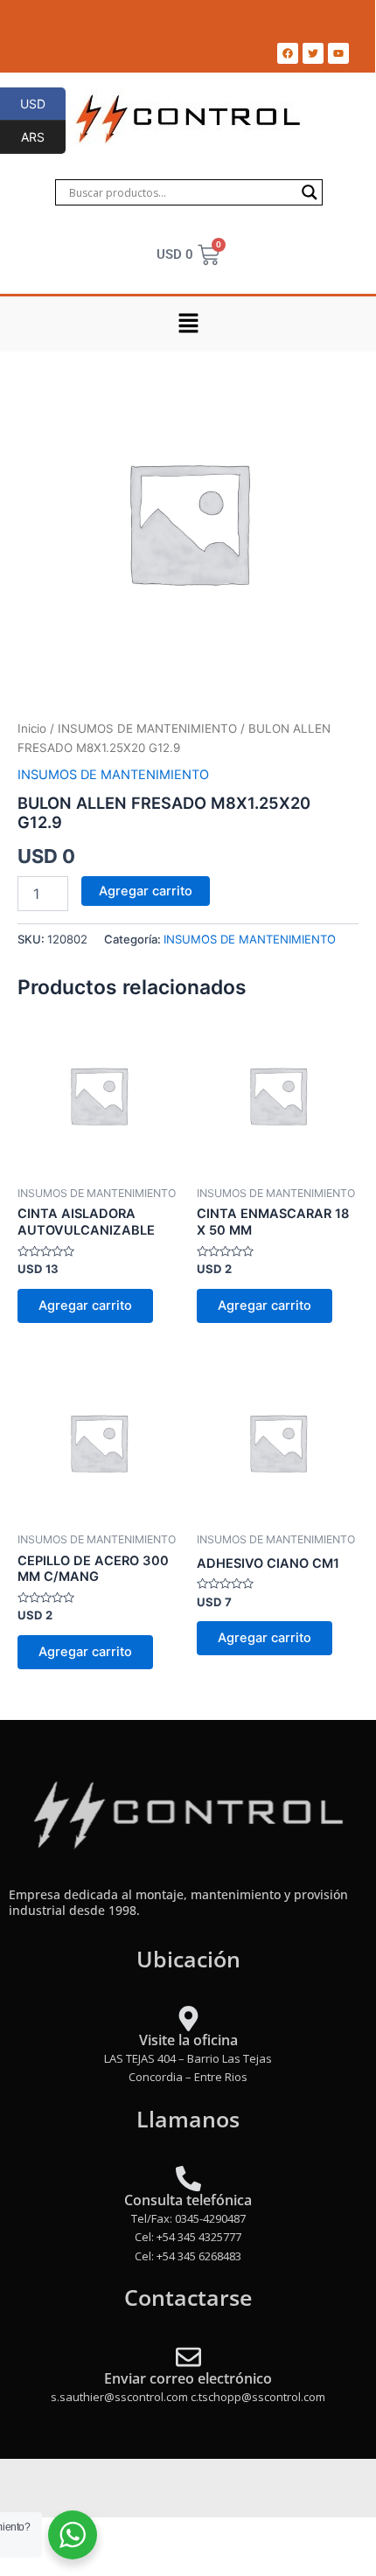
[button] (188, 324)
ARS (43, 136)
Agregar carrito (146, 891)
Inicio (32, 728)
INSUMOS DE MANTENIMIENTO (147, 728)
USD (43, 103)
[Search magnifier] (310, 192)
